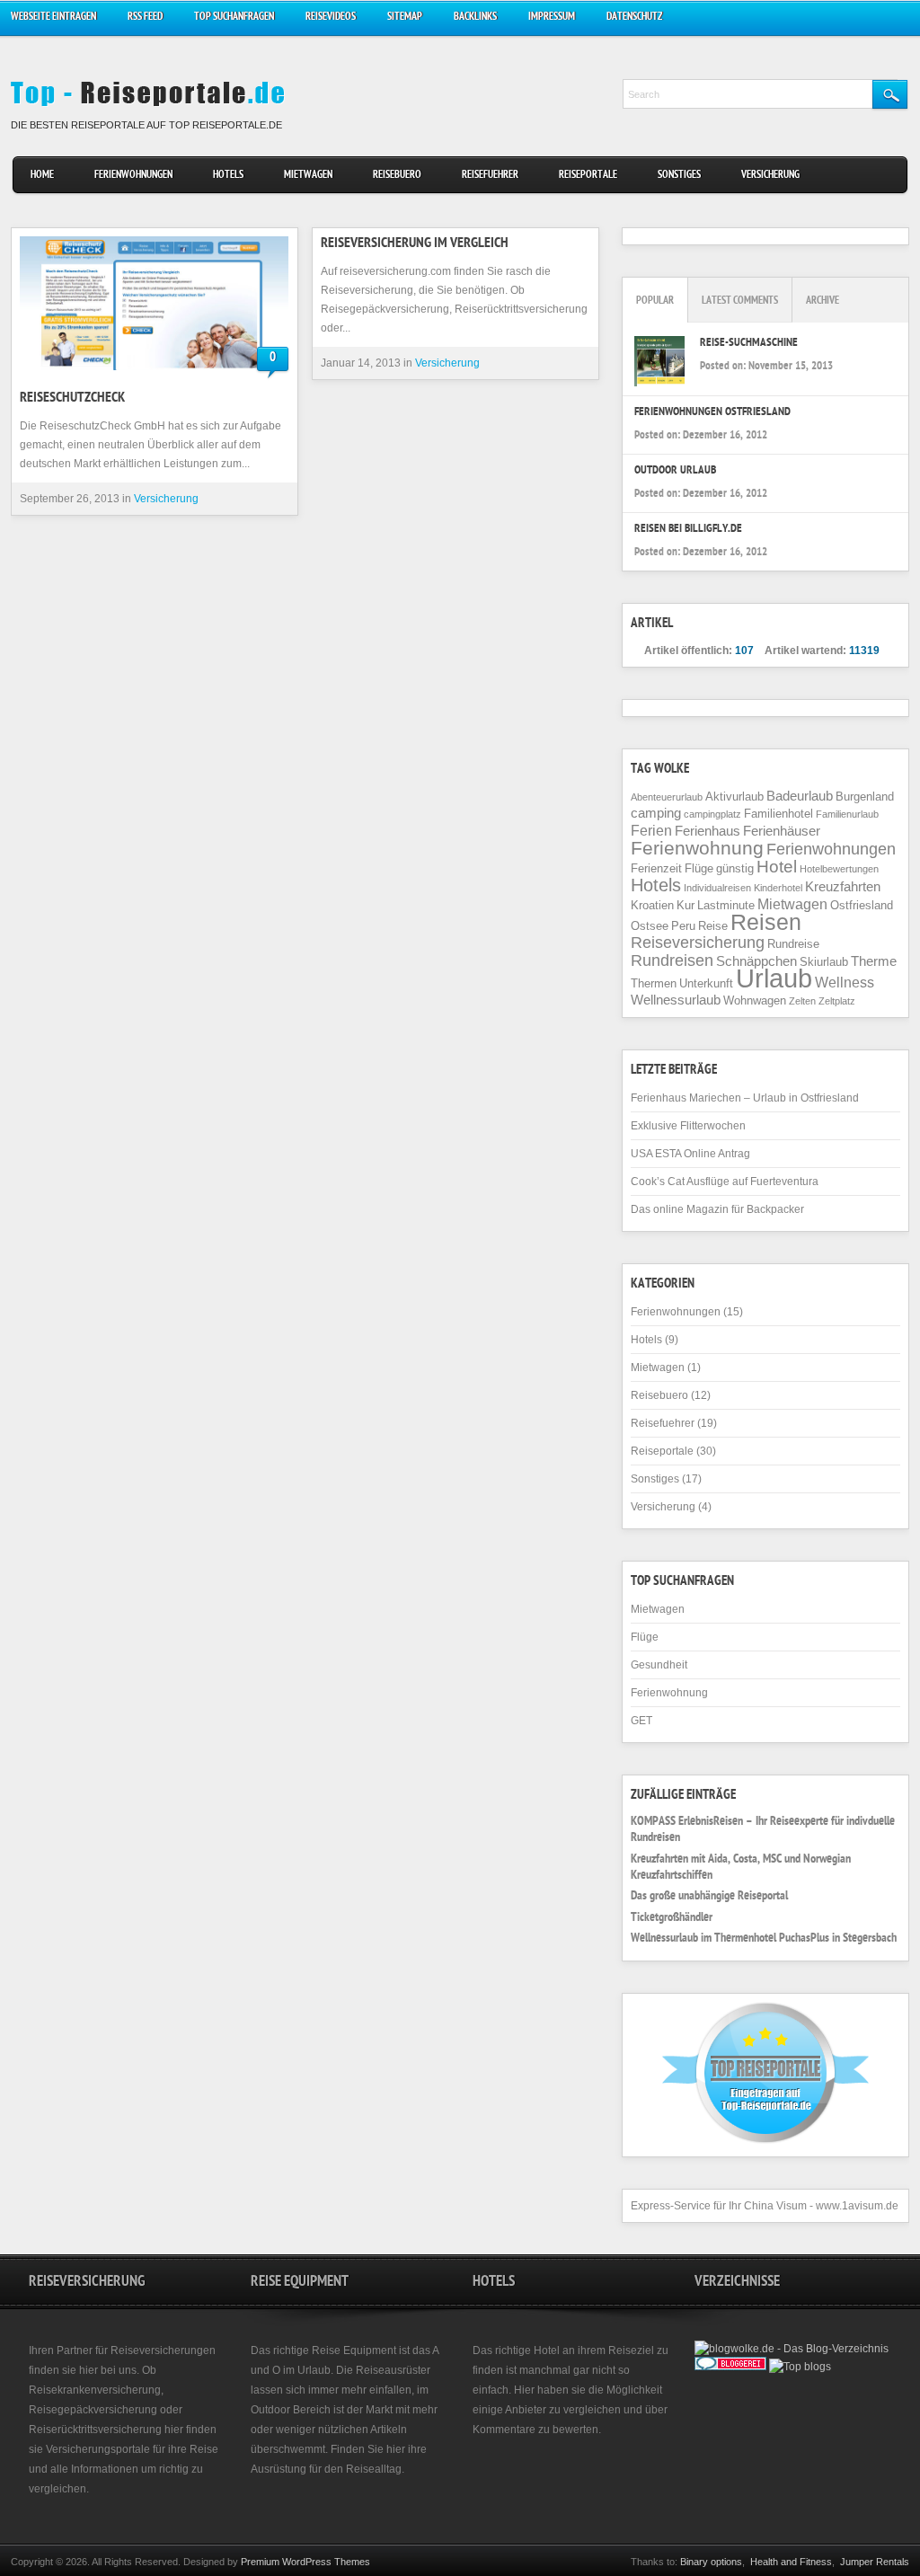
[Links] (776, 2385)
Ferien (651, 830)
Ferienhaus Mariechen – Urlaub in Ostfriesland (745, 1098)
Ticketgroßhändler (672, 1918)
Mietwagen (308, 176)
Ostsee (650, 926)
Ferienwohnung (697, 848)
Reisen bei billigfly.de (688, 530)
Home (42, 176)
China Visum (775, 2206)
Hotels (228, 176)
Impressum (552, 18)
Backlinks (475, 18)
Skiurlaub (824, 962)
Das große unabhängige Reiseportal (709, 1897)
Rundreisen (672, 960)
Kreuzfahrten (843, 887)
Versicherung (770, 176)
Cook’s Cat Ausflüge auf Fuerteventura (725, 1182)
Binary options (711, 2562)
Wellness (845, 982)
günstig (735, 868)
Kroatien (652, 905)
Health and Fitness (791, 2562)
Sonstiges (679, 176)
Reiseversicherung (698, 943)
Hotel (777, 867)
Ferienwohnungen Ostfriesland (712, 413)
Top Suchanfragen (234, 18)
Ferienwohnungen (133, 176)
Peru (683, 926)
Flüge (699, 868)
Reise (713, 926)
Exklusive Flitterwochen (688, 1126)
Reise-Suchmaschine (749, 344)
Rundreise (793, 944)
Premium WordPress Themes (305, 2562)
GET (641, 1721)
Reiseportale (588, 176)
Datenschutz (634, 18)
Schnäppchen (756, 961)
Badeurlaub (800, 796)
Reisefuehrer (490, 176)
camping (656, 813)
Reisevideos (331, 18)
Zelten (802, 1001)
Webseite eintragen (53, 18)
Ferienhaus (708, 831)
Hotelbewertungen (839, 869)
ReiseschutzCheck (72, 399)
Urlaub (774, 978)
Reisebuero (397, 176)
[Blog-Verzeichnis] (730, 2367)
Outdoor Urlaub (675, 471)
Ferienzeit (656, 868)
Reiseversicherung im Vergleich (415, 244)
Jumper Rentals (875, 2562)
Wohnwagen (755, 1000)
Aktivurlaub (734, 797)
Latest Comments (740, 301)
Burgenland (865, 797)
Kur (686, 905)
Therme (874, 961)
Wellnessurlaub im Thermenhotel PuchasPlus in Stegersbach (764, 1939)
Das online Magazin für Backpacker (717, 1209)
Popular (655, 301)
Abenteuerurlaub (667, 797)
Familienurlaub (847, 814)
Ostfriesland (862, 905)
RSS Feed (145, 18)
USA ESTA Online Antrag (690, 1154)
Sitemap (405, 18)
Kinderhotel (778, 888)
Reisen (766, 922)
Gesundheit (659, 1665)
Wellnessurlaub (676, 1000)
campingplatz (712, 814)
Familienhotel (778, 814)
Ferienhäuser (782, 831)
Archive (823, 301)
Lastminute (726, 905)
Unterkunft (706, 983)
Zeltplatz (837, 1001)
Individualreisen (717, 888)
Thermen (654, 983)
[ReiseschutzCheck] (155, 303)
